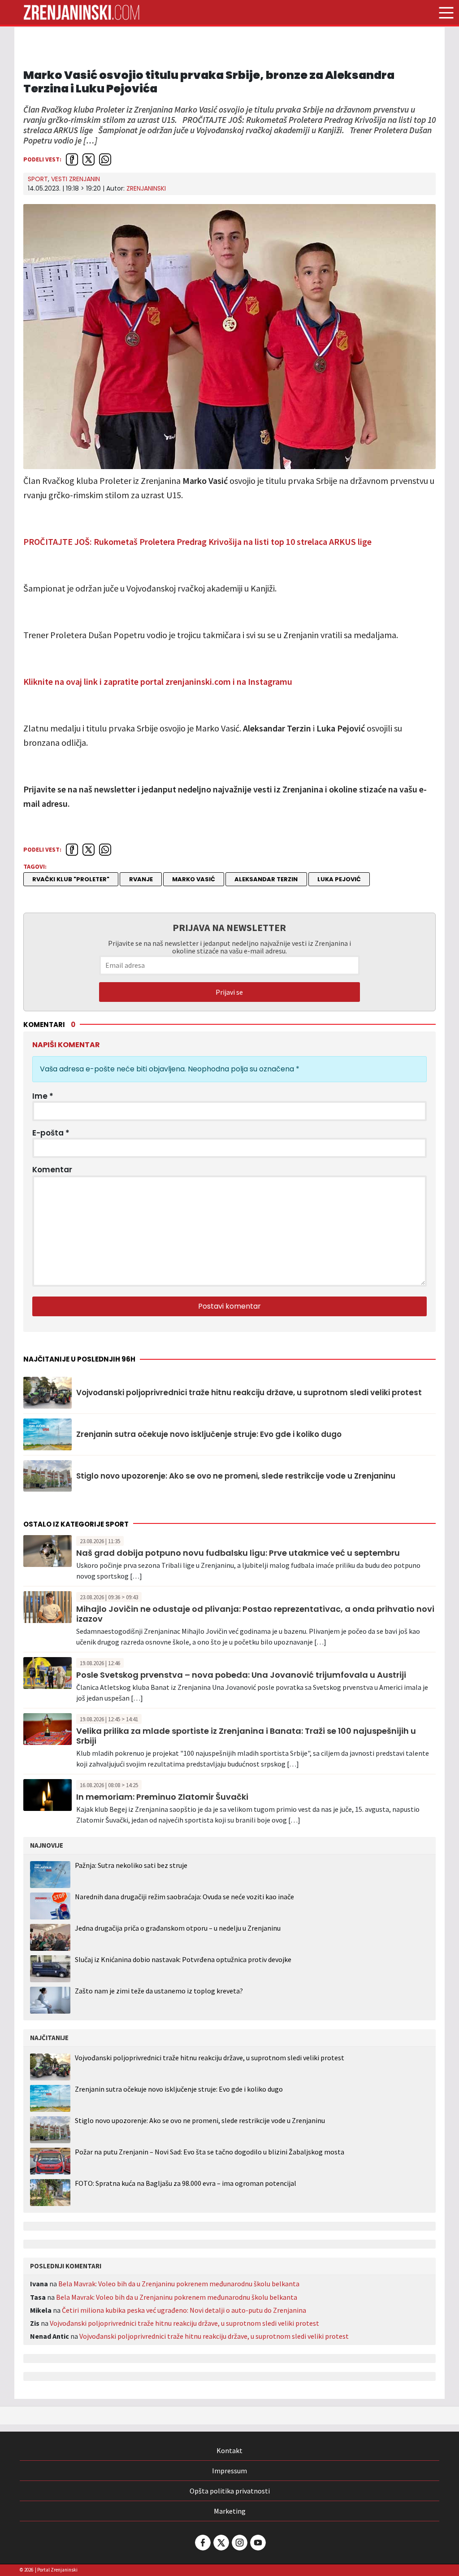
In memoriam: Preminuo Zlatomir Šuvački (162, 1797)
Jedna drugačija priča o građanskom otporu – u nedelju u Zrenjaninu (178, 1928)
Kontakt (229, 2450)
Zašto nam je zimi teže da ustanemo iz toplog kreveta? (159, 1991)
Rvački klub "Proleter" (71, 879)
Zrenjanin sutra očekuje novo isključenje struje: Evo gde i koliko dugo (209, 1434)
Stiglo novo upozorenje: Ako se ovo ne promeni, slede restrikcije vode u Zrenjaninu (236, 1476)
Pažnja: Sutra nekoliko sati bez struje (131, 1865)
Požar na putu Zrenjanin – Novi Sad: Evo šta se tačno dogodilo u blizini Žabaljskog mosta (210, 2152)
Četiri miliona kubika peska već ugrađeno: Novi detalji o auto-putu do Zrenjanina (184, 2310)
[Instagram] (239, 2543)
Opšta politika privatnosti (230, 2491)
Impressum (229, 2471)
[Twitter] (221, 2543)
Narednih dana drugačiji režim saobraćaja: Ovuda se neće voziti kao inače (184, 1897)
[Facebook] (202, 2543)
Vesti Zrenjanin (76, 179)
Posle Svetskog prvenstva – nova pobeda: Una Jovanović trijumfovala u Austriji (241, 1675)
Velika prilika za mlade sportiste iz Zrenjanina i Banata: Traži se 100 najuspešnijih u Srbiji (246, 1736)
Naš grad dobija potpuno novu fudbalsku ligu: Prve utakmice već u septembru (238, 1553)
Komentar (52, 1170)
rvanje (141, 879)
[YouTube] (257, 2543)
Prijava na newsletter (229, 927)
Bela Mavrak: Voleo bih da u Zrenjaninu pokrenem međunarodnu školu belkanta (179, 2284)
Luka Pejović (339, 879)
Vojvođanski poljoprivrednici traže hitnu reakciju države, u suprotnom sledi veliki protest (249, 1392)
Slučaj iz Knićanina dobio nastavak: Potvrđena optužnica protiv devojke (183, 1959)
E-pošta (51, 1133)
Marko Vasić (194, 879)
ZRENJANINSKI (146, 188)
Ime (43, 1096)
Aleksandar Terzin (266, 879)
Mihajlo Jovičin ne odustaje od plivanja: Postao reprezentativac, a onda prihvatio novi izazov (255, 1614)
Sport (38, 179)
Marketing (230, 2511)
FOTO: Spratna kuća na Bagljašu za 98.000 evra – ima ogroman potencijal (186, 2183)
